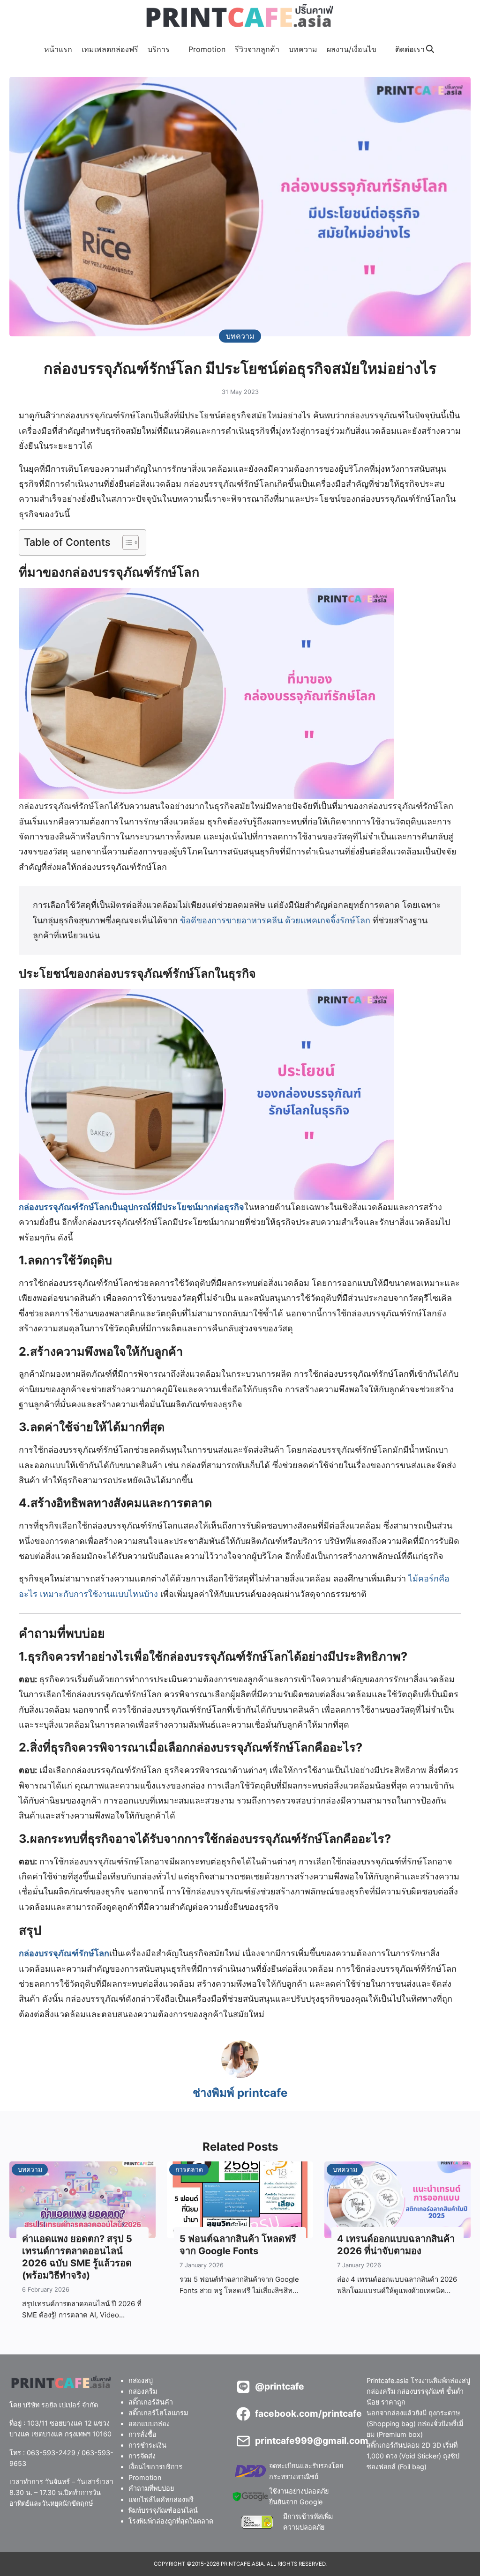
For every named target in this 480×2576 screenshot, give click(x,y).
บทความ (303, 49)
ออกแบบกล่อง (149, 2424)
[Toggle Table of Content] (126, 542)
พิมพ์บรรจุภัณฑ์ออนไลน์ (163, 2510)
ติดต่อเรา (410, 49)
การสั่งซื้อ (142, 2435)
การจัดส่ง (142, 2456)
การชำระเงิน (147, 2446)
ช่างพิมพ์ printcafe (240, 2093)
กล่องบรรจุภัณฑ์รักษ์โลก (64, 1953)
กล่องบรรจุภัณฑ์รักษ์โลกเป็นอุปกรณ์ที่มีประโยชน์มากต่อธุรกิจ (131, 1207)
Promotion (207, 49)
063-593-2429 (51, 2453)
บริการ (159, 49)
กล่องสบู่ (141, 2380)
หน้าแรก (58, 49)
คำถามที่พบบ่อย (151, 2489)
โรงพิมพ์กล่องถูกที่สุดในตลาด (171, 2521)
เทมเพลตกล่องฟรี (110, 49)
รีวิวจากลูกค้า (257, 49)
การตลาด (189, 2169)
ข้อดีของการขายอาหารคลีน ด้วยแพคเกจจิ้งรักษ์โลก (275, 920)
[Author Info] (240, 2075)
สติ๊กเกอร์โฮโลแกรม (158, 2413)
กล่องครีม (143, 2391)
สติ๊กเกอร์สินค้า (151, 2402)
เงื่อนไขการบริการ (155, 2467)
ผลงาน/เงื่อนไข (352, 49)
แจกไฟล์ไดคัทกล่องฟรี (161, 2499)
